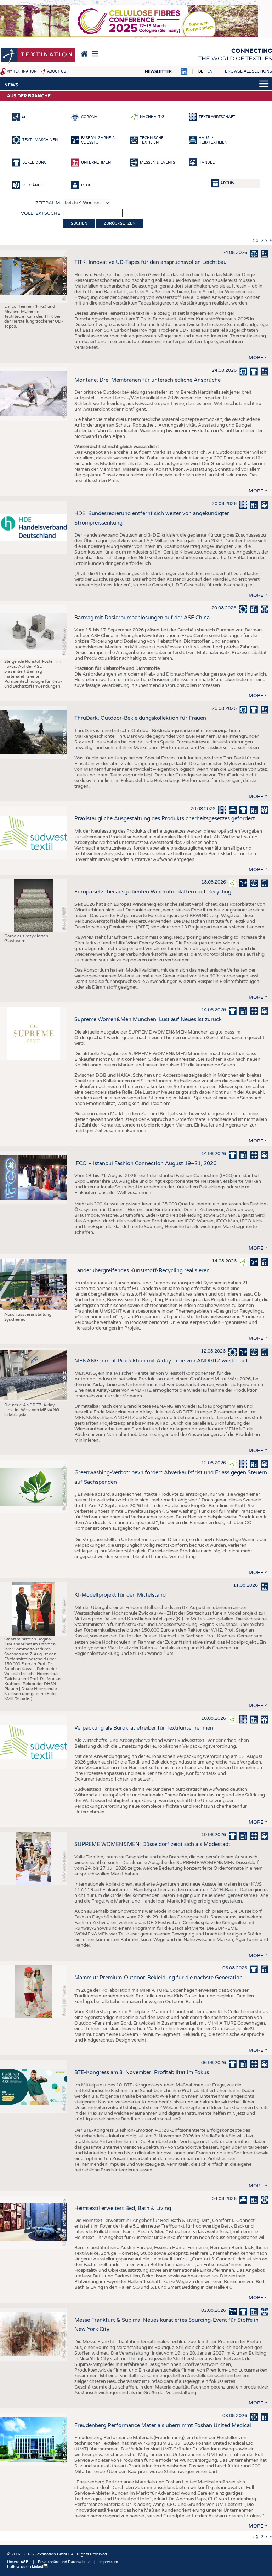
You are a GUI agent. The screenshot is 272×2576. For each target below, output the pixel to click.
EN (210, 71)
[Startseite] (38, 56)
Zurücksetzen (120, 223)
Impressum (109, 2562)
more (256, 358)
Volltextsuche (41, 213)
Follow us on (20, 2567)
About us (56, 71)
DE (201, 71)
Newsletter (158, 72)
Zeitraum (48, 203)
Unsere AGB (18, 2562)
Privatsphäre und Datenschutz (64, 2562)
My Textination (22, 71)
